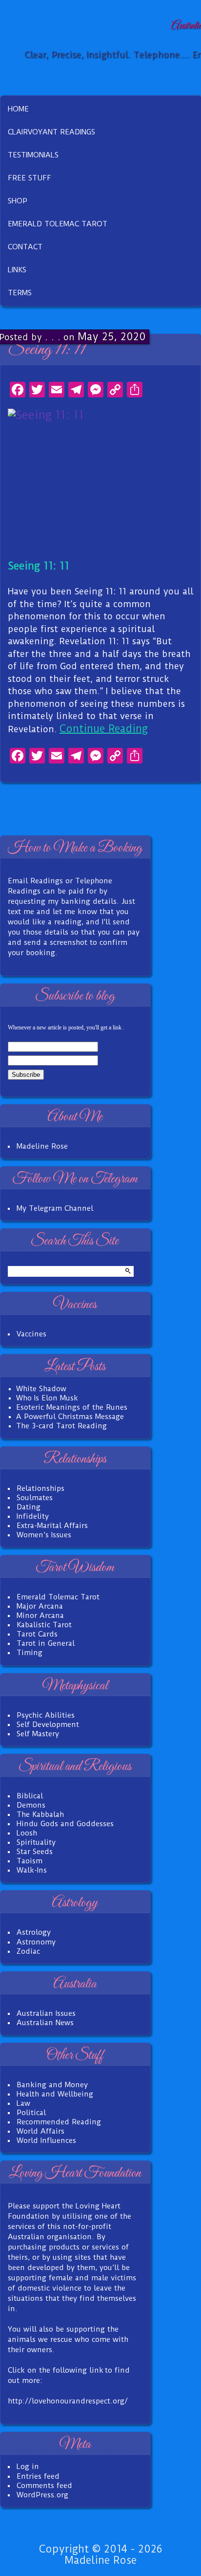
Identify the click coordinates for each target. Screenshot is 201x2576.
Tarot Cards (37, 1634)
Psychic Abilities (46, 1715)
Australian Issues (46, 2013)
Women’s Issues (44, 1535)
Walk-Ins (32, 1870)
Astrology (34, 1932)
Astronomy (36, 1942)
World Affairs (40, 2131)
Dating (29, 1507)
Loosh (27, 1833)
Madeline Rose (42, 1146)
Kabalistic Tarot (44, 1625)
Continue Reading (104, 729)
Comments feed (44, 2486)
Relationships (40, 1488)
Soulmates (35, 1498)
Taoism (30, 1861)
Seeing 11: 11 (47, 350)
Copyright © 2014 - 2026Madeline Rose (100, 2554)
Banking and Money (52, 2085)
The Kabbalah (40, 1814)
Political (31, 2113)
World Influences (46, 2140)
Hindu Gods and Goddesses (65, 1824)
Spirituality (36, 1842)
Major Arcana (40, 1606)
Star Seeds (35, 1852)
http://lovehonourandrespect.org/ (68, 2401)
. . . (53, 337)
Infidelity (33, 1516)
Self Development (48, 1725)
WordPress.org (42, 2495)
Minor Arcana (40, 1615)
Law (23, 2103)
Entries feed (38, 2476)
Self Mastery (38, 1734)
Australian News (45, 2023)
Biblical (30, 1796)
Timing (30, 1653)
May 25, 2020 (112, 337)
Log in (28, 2467)
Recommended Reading (59, 2122)
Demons (31, 1805)
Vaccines (31, 1334)
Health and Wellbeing (55, 2094)
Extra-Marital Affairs (52, 1526)
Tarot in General (46, 1643)
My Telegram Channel (55, 1208)
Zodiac (28, 1951)
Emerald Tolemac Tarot (58, 1597)
